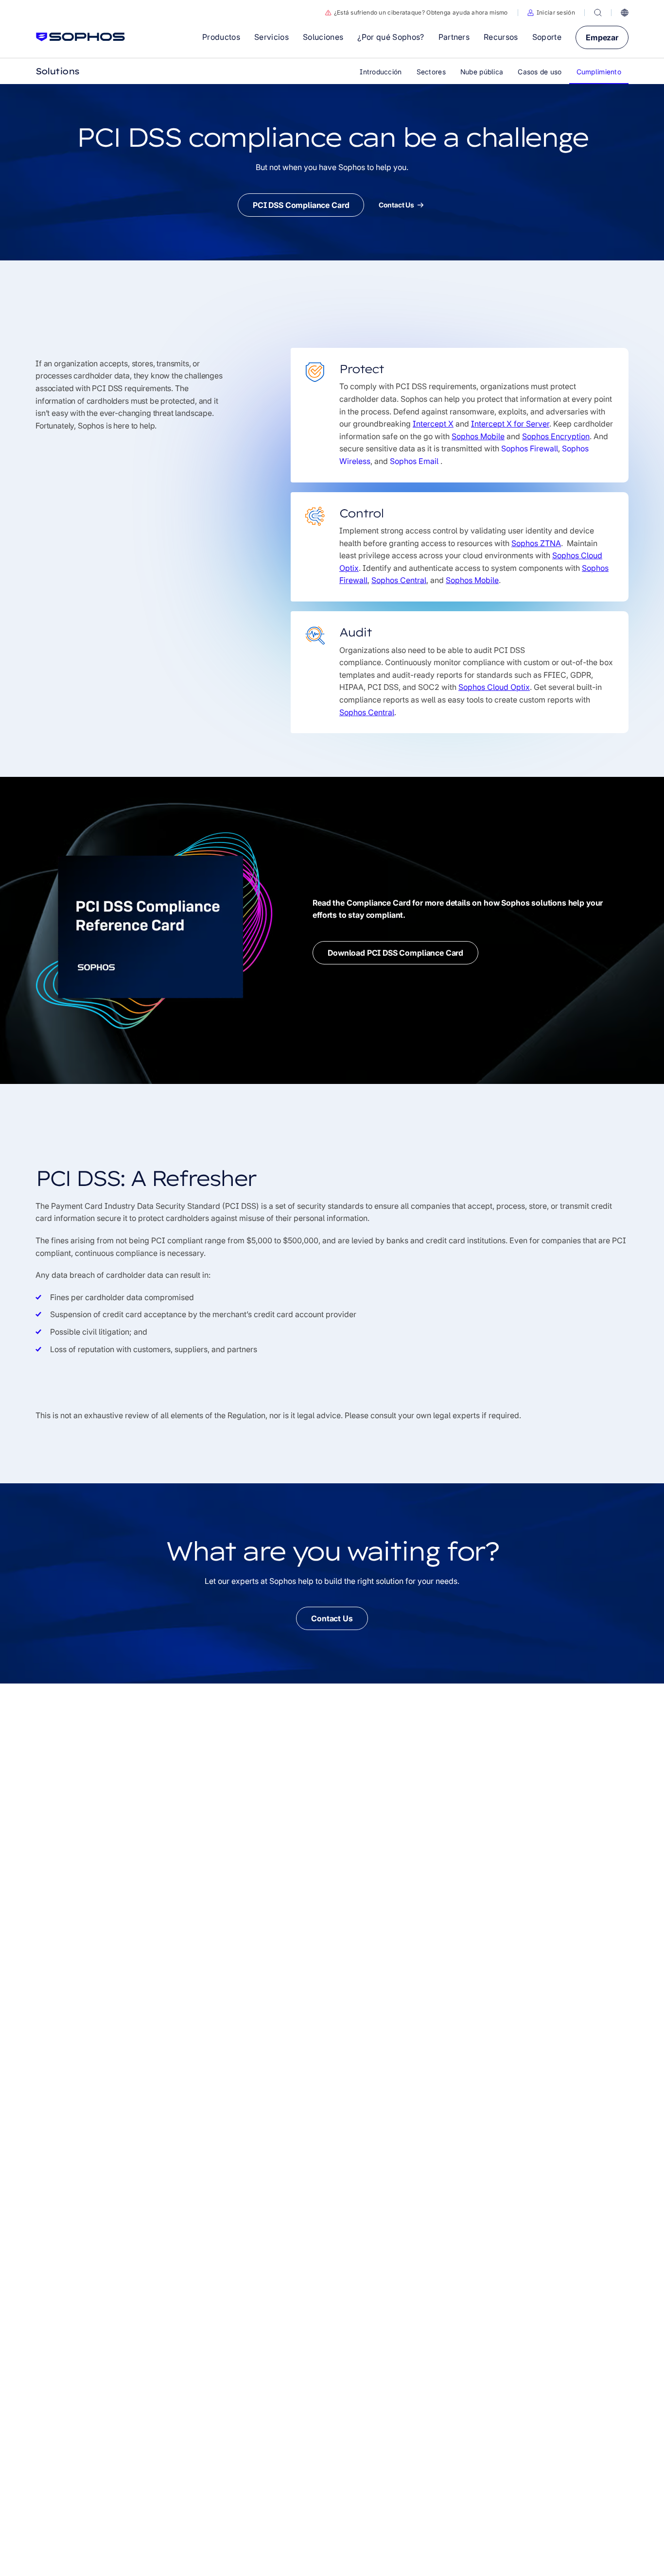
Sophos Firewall (530, 448)
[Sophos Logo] (80, 37)
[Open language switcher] (625, 13)
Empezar (602, 37)
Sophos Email (415, 461)
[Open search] (598, 13)
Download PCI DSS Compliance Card (395, 953)
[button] (551, 13)
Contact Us (396, 205)
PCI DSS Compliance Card (301, 205)
